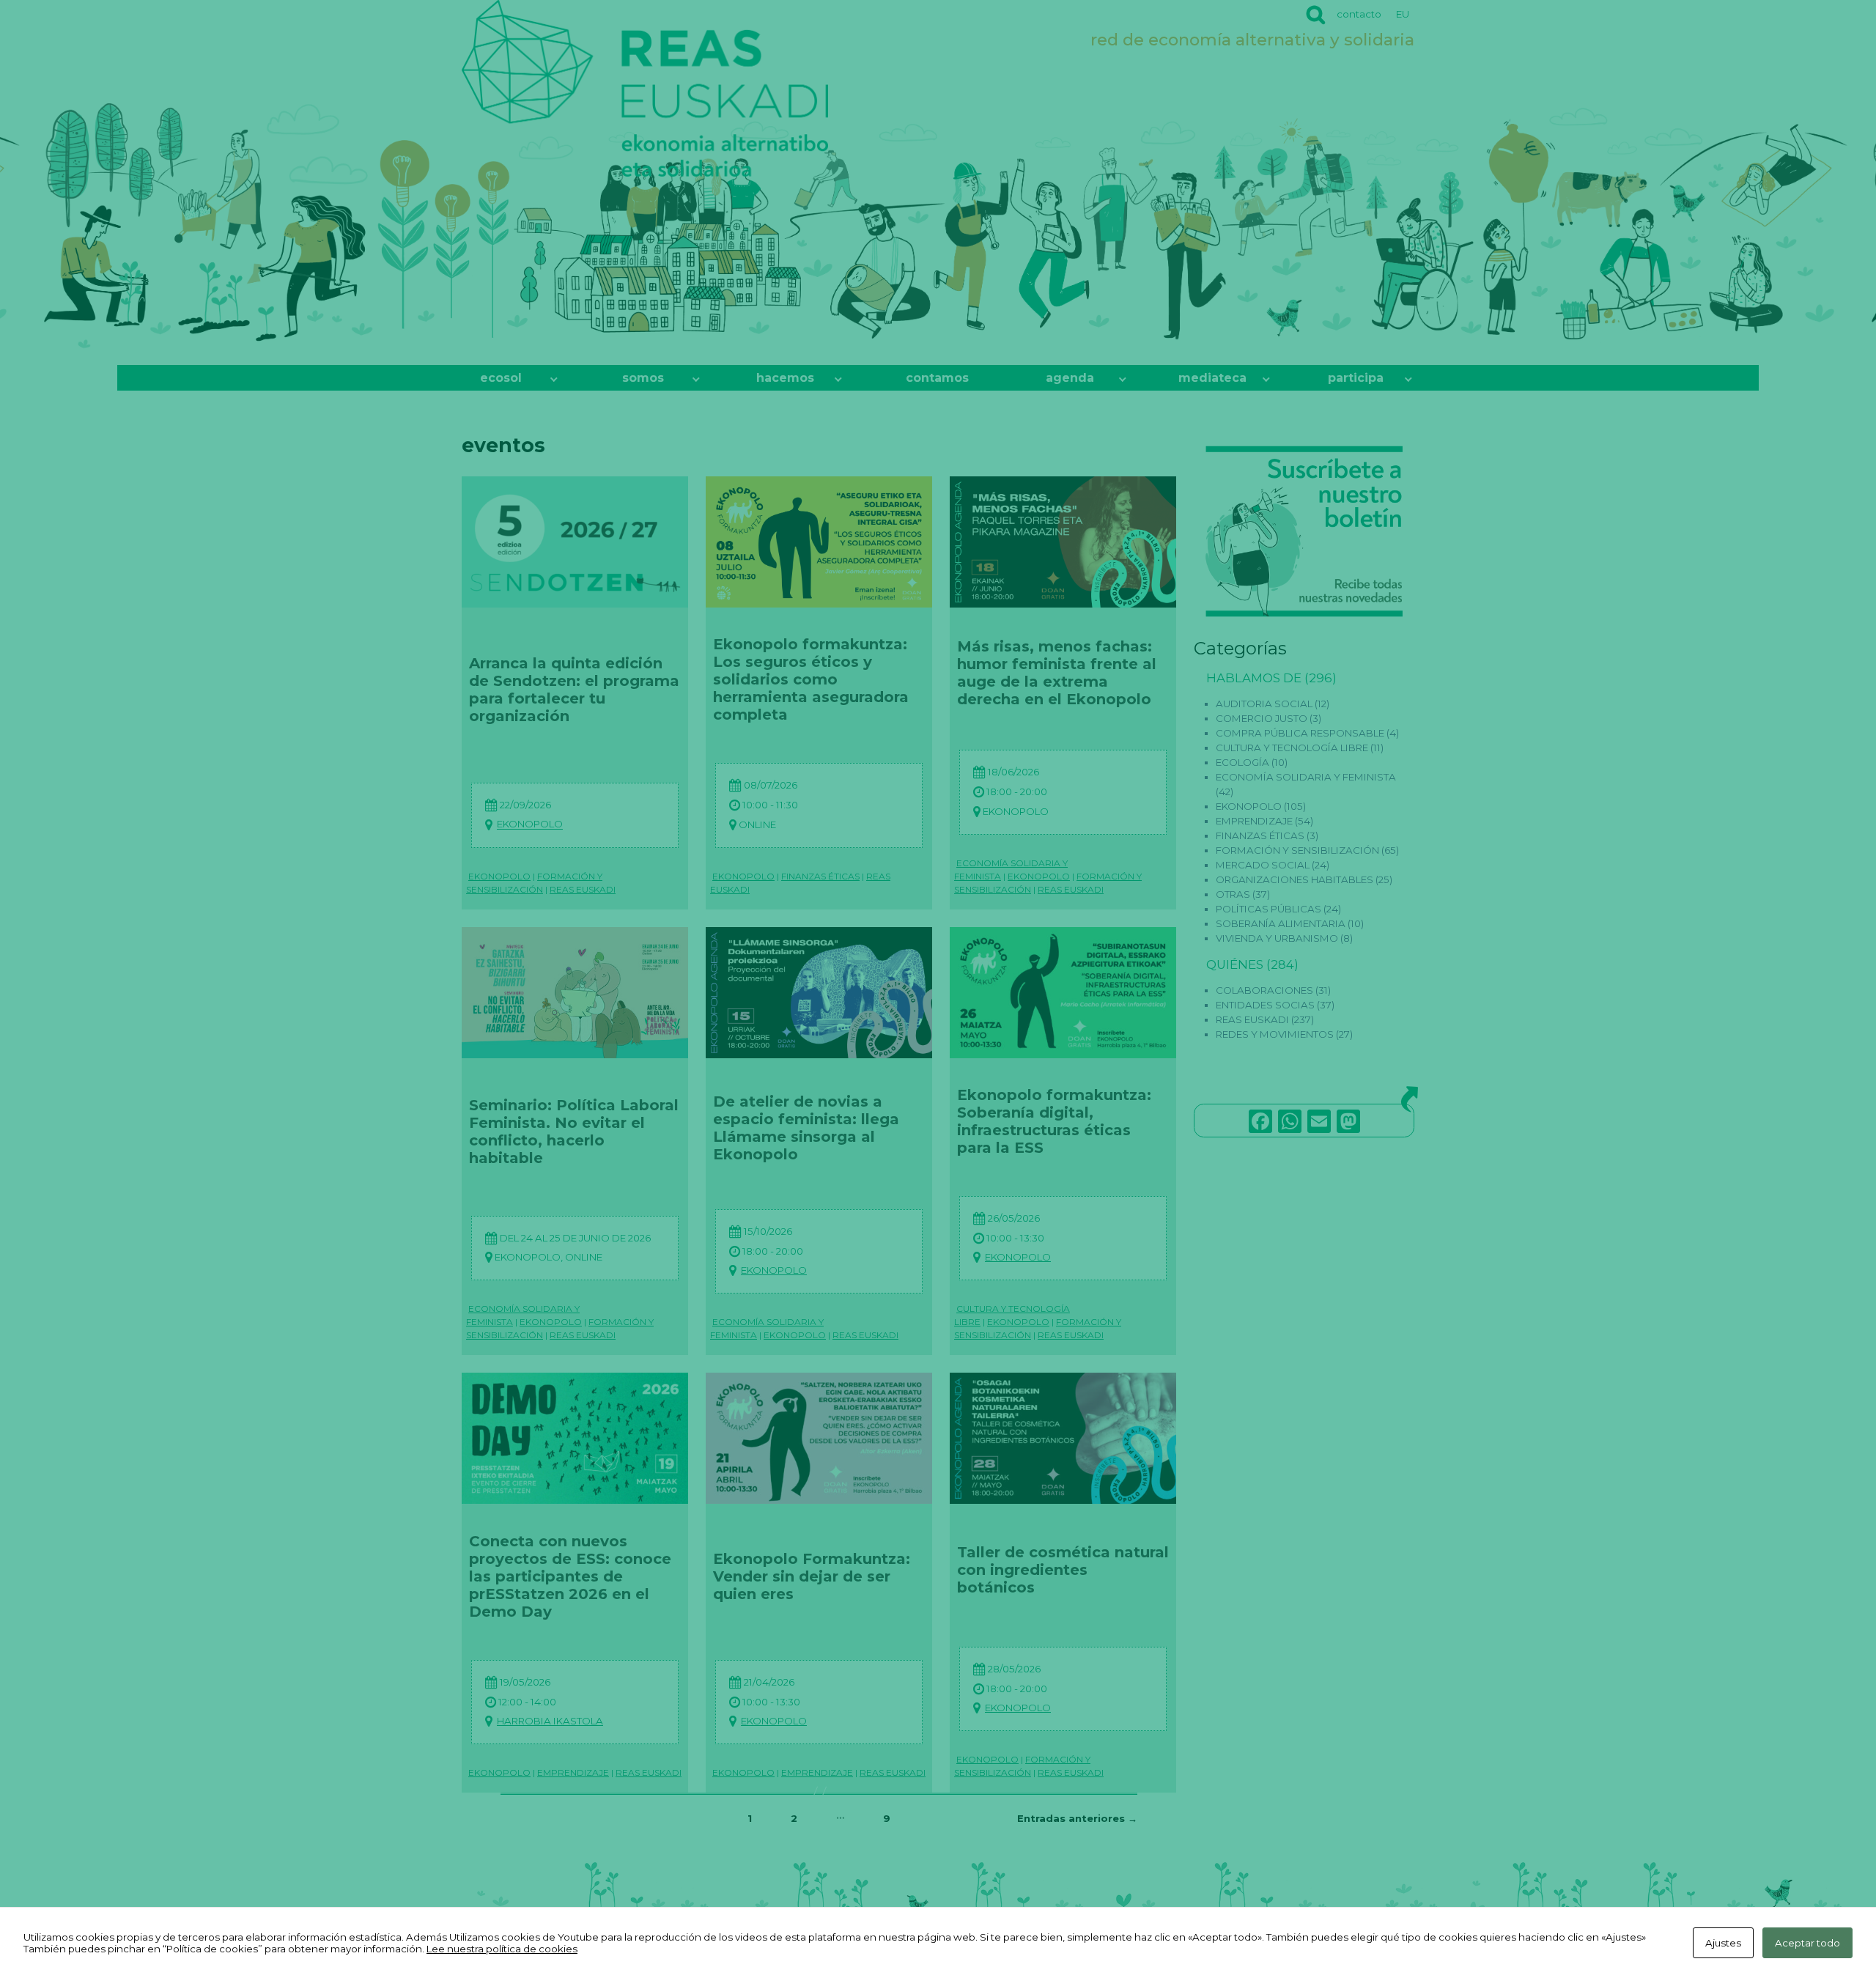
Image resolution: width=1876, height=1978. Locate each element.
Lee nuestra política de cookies (502, 1949)
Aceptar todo (1807, 1943)
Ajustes (1723, 1943)
